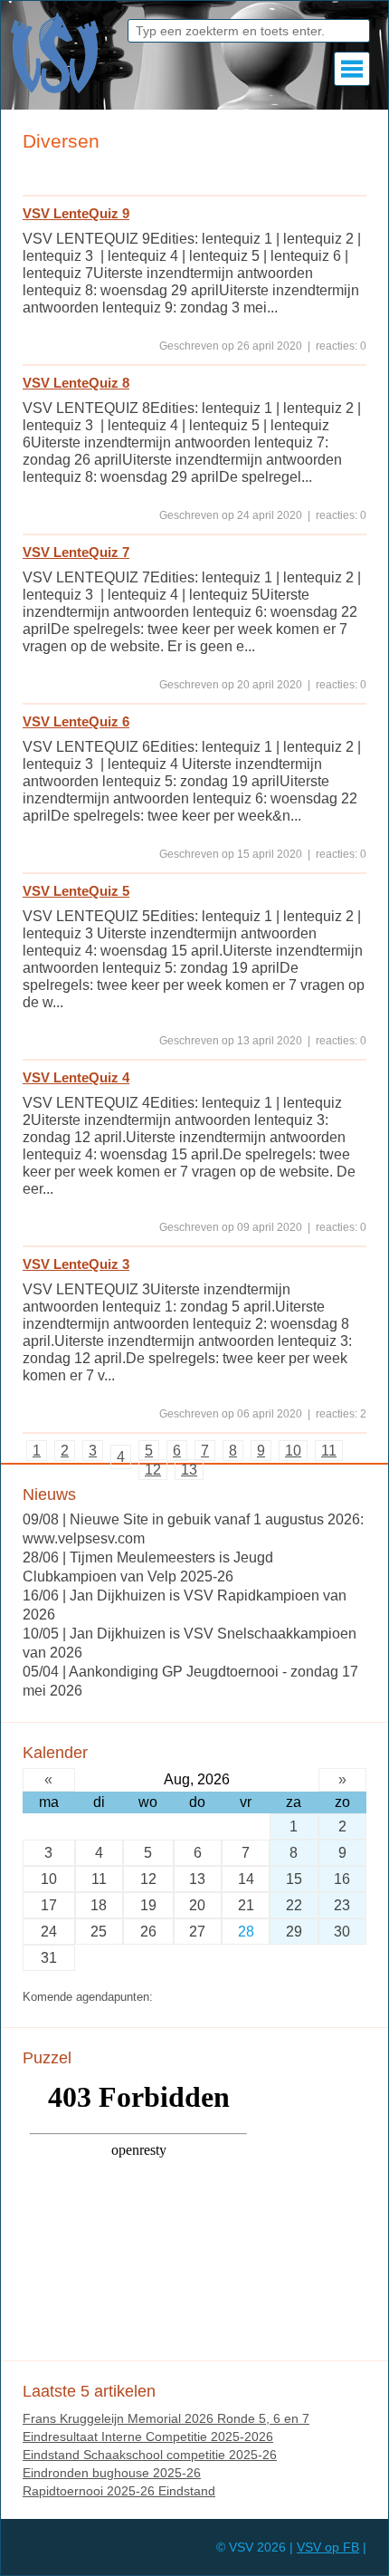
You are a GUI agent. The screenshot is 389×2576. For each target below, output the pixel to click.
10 (293, 1451)
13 (189, 1470)
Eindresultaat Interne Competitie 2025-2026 (148, 2437)
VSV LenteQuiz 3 (76, 1264)
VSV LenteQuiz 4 (76, 1077)
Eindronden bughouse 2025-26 (112, 2473)
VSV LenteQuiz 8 (76, 383)
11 (329, 1451)
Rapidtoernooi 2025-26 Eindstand (119, 2491)
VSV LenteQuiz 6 (76, 721)
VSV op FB (328, 2547)
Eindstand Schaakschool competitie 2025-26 (150, 2455)
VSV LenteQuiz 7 (76, 552)
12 (153, 1470)
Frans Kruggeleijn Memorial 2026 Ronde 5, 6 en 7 (166, 2418)
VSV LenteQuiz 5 (76, 891)
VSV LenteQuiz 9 (76, 213)
